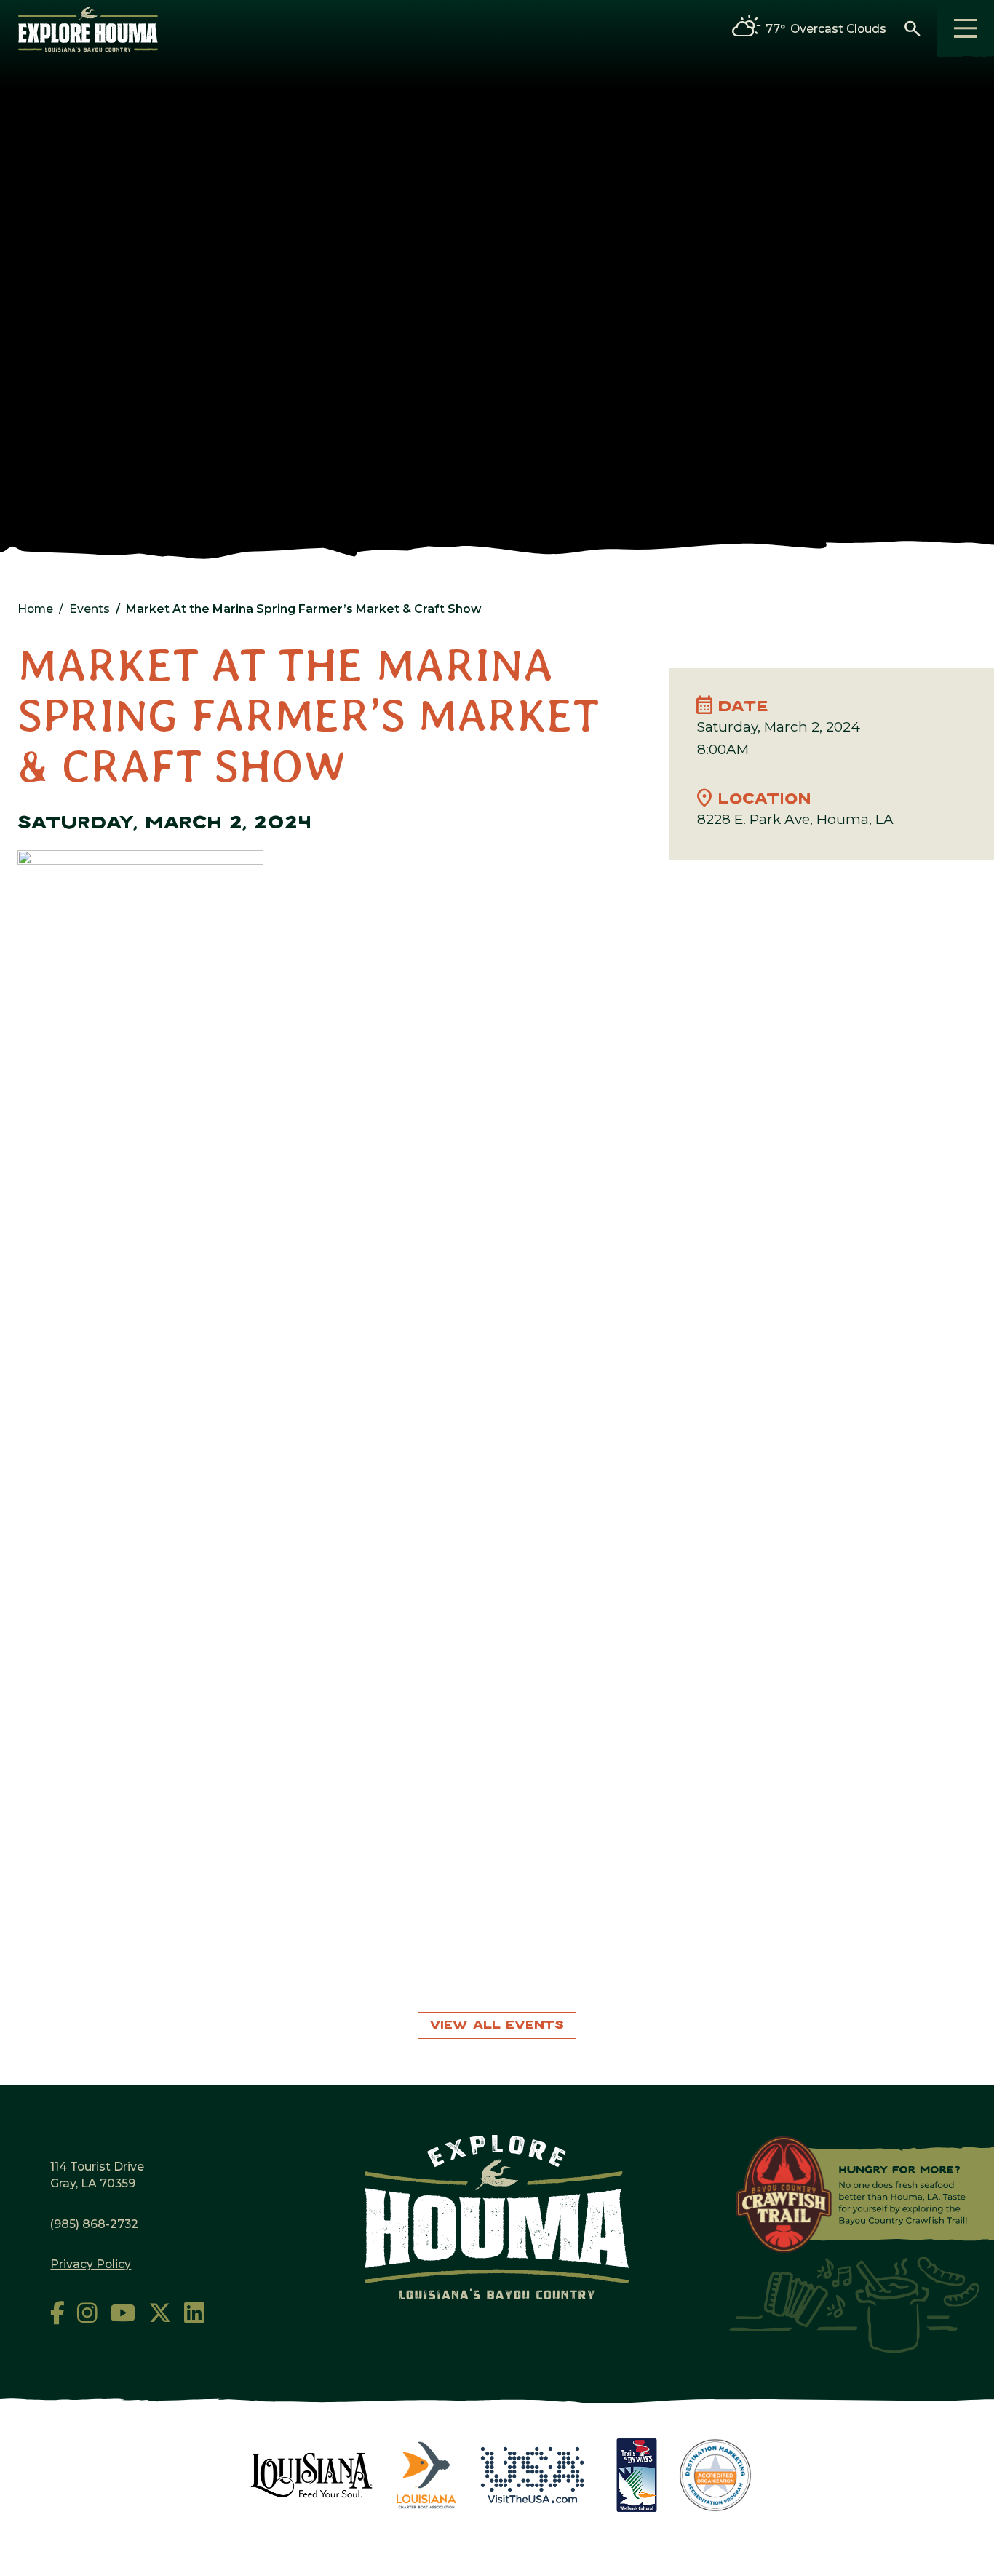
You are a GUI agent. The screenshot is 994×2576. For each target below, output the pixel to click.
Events (90, 609)
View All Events (497, 2025)
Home (35, 609)
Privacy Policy (91, 2264)
